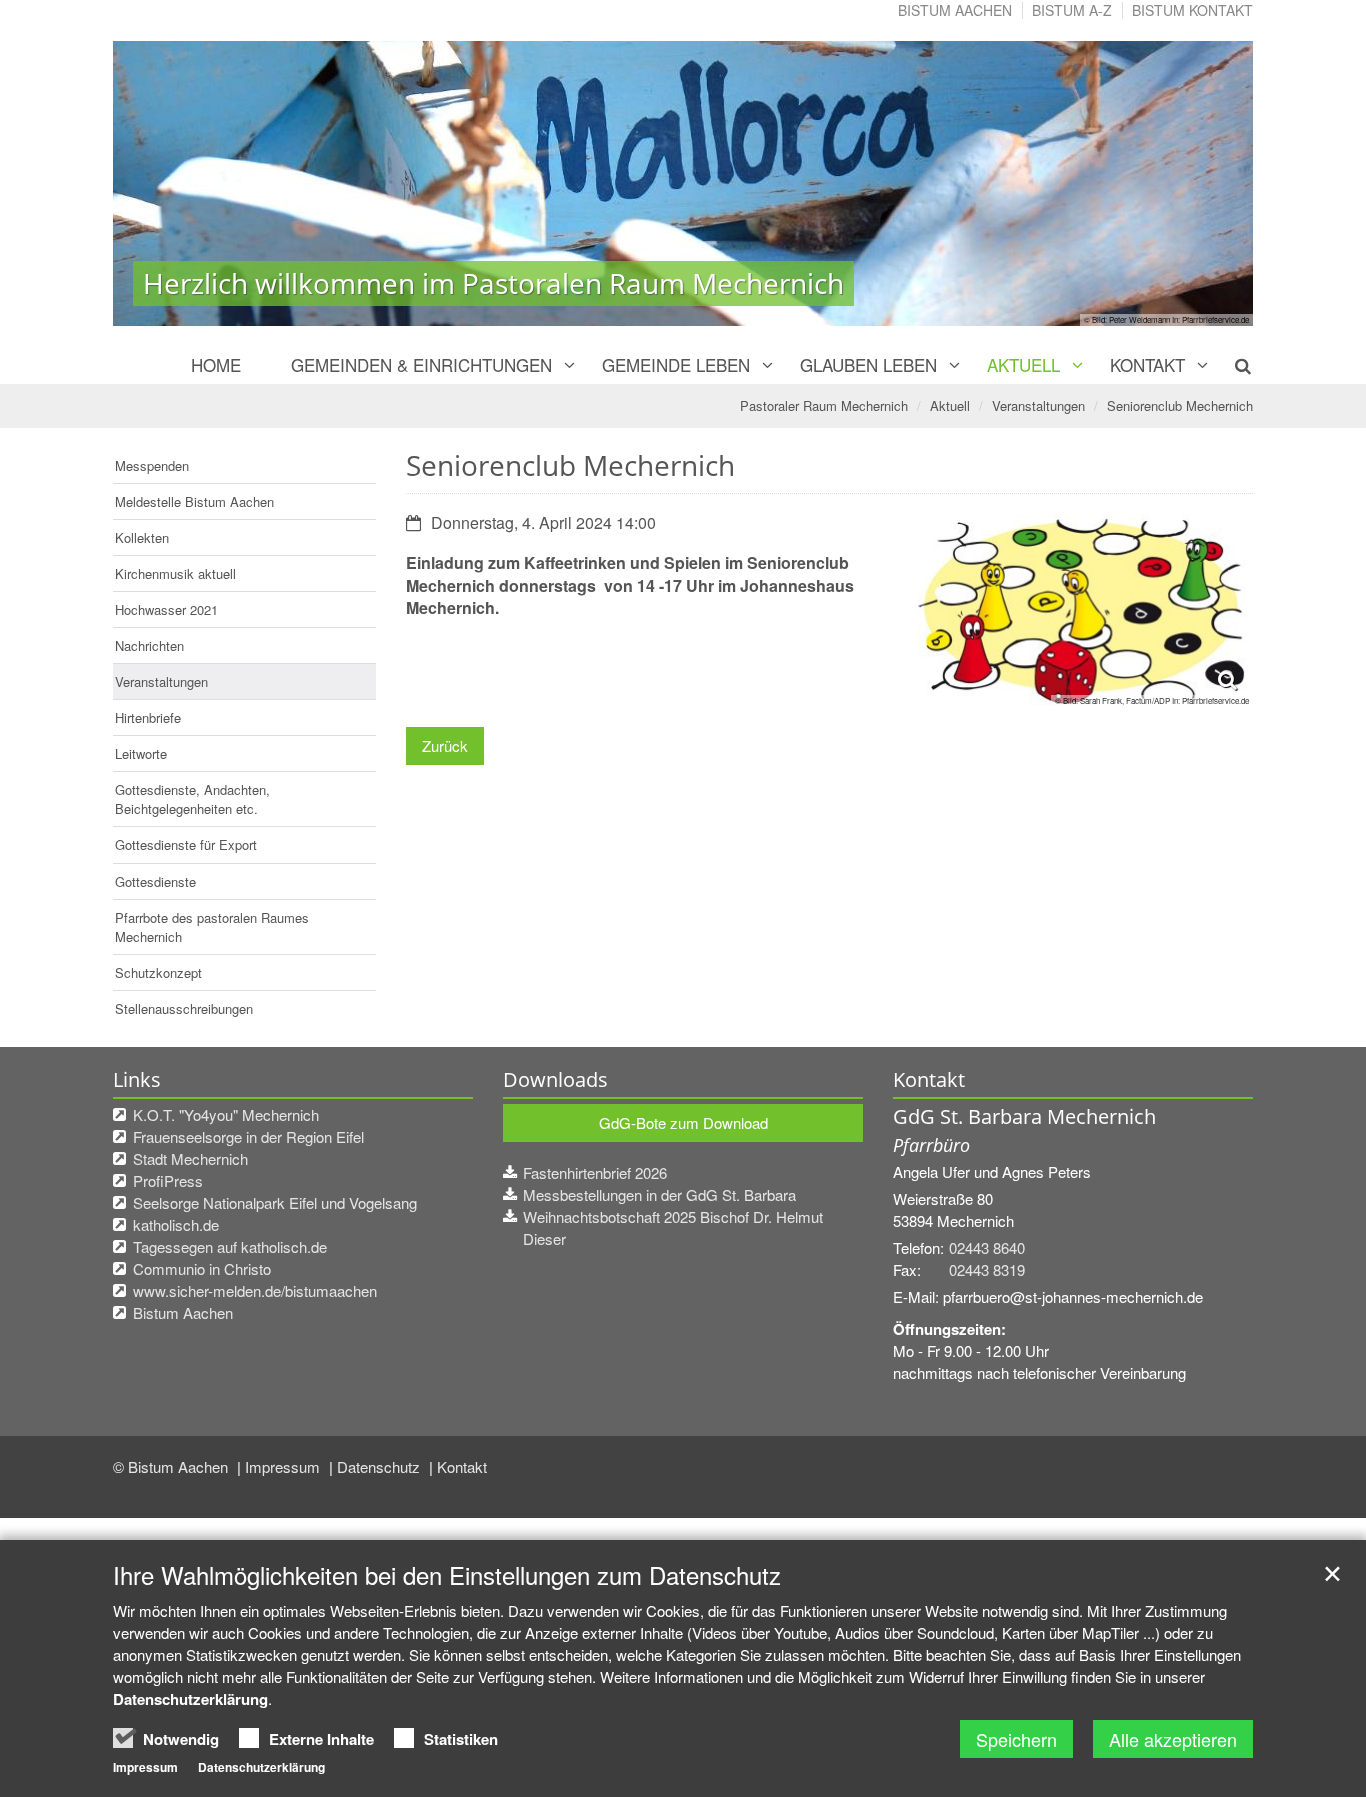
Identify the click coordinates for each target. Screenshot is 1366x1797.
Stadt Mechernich (190, 1158)
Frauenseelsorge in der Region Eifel (248, 1136)
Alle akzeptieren (1173, 1739)
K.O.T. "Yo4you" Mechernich (226, 1114)
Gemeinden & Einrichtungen (421, 364)
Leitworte (141, 753)
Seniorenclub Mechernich (1180, 405)
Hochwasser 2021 (166, 609)
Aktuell (1023, 364)
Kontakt (1147, 364)
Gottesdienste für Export (186, 844)
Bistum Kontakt (1192, 10)
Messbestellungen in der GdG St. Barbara (659, 1194)
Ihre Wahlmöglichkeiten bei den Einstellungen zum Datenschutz (447, 1575)
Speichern (1016, 1739)
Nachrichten (149, 645)
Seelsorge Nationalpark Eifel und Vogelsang (275, 1202)
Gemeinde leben (676, 364)
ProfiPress (168, 1180)
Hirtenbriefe (148, 717)
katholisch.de (176, 1224)
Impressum (284, 1466)
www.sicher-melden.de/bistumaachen (255, 1290)
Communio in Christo (202, 1268)
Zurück (445, 745)
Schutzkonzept (158, 972)
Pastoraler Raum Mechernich (824, 405)
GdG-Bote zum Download (683, 1122)
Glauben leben (868, 364)
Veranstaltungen (1038, 405)
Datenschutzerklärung (190, 1699)
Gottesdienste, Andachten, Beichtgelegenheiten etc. (192, 799)
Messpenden (152, 465)
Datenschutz (380, 1466)
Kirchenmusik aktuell (175, 573)
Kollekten (142, 537)
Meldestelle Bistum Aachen (194, 501)
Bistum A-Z (1072, 10)
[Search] (1231, 365)
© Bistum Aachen (172, 1466)
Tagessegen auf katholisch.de (230, 1246)
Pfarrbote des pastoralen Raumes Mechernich (212, 927)
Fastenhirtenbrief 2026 (595, 1172)
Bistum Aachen (955, 10)
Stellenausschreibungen (184, 1008)
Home (216, 364)
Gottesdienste (155, 881)
